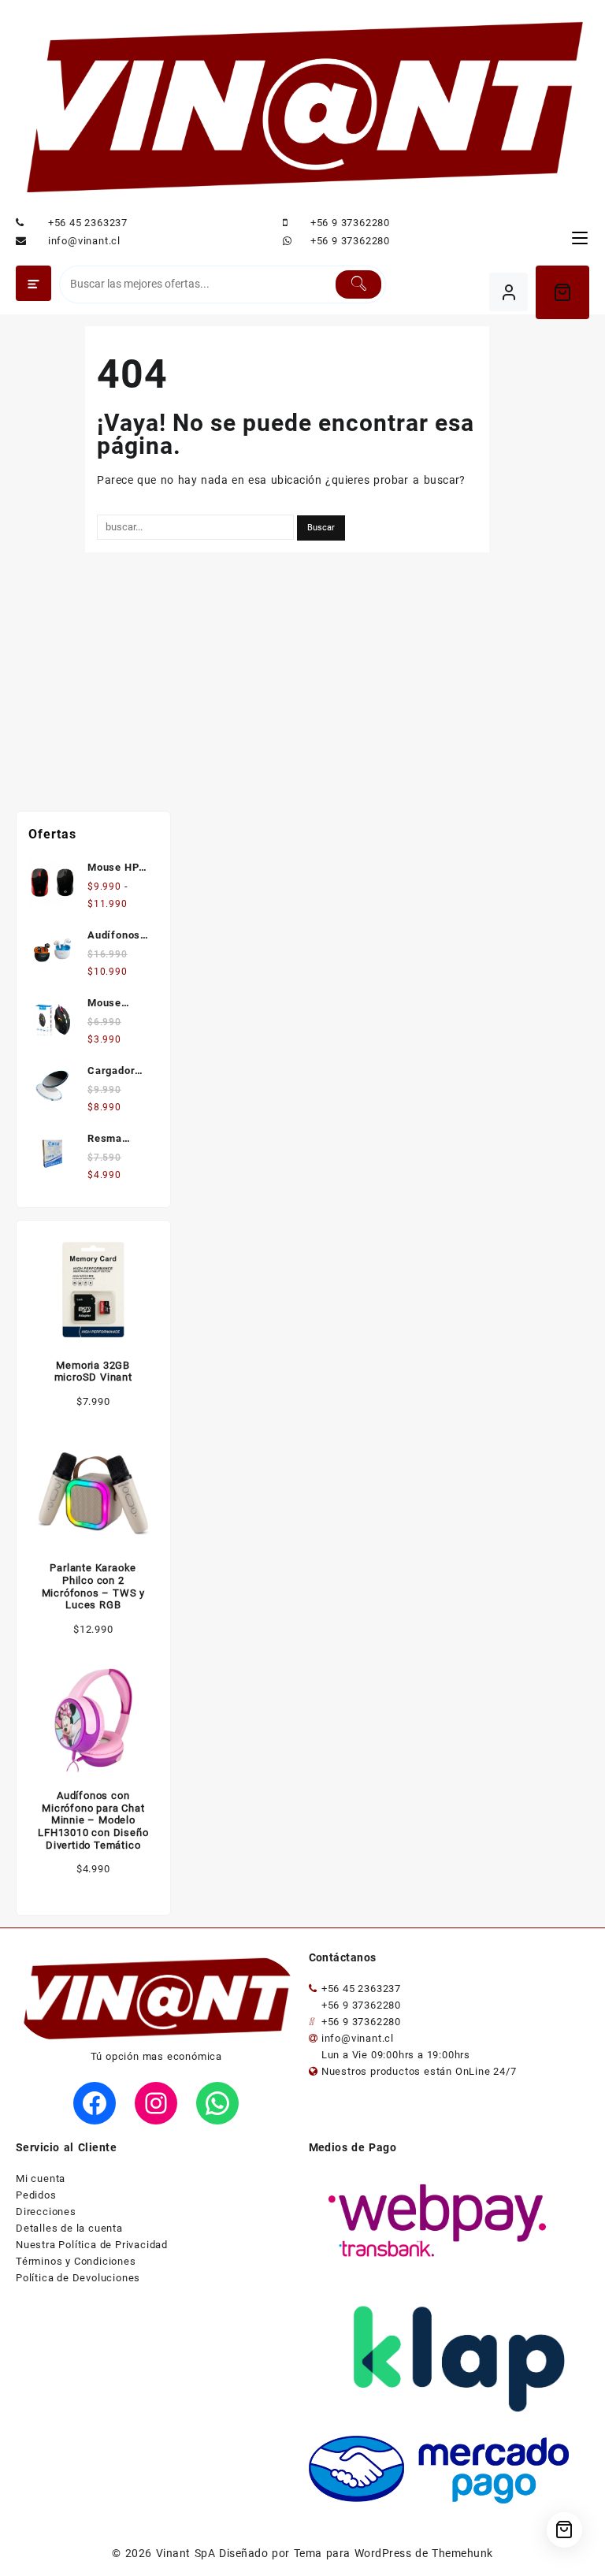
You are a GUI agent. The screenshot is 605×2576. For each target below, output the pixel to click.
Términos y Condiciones (76, 2261)
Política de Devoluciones (78, 2278)
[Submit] (358, 284)
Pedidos (36, 2195)
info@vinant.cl (84, 241)
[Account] (508, 292)
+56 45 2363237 (88, 223)
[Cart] (562, 292)
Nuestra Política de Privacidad (92, 2245)
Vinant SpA (186, 2553)
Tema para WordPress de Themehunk (393, 2553)
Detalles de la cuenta (69, 2228)
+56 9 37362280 (350, 223)
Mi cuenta (41, 2178)
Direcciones (46, 2212)
